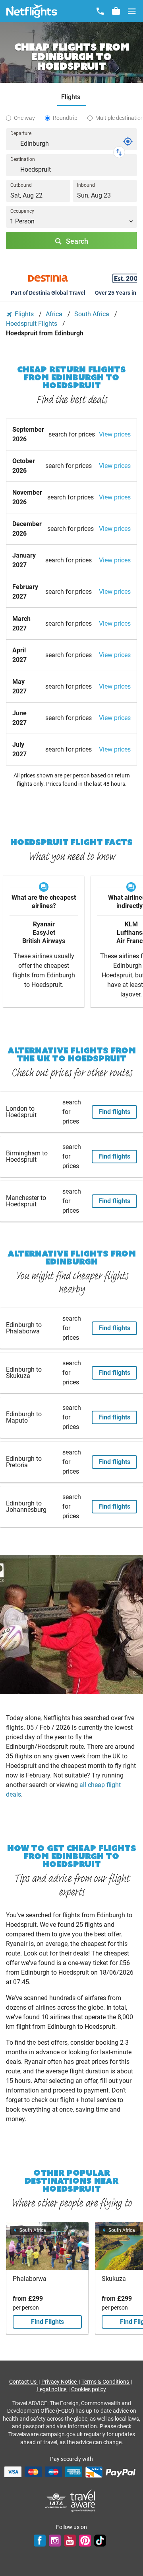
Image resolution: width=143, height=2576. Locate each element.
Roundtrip (65, 118)
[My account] (116, 11)
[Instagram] (55, 2541)
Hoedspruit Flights (32, 324)
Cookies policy (89, 2389)
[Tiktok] (100, 2541)
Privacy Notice (60, 2382)
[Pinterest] (85, 2541)
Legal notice (52, 2389)
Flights (24, 314)
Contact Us (23, 2382)
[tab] (72, 97)
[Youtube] (70, 2541)
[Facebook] (40, 2541)
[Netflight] (32, 11)
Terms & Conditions (106, 2382)
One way (24, 118)
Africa (55, 314)
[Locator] (128, 141)
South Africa (93, 314)
